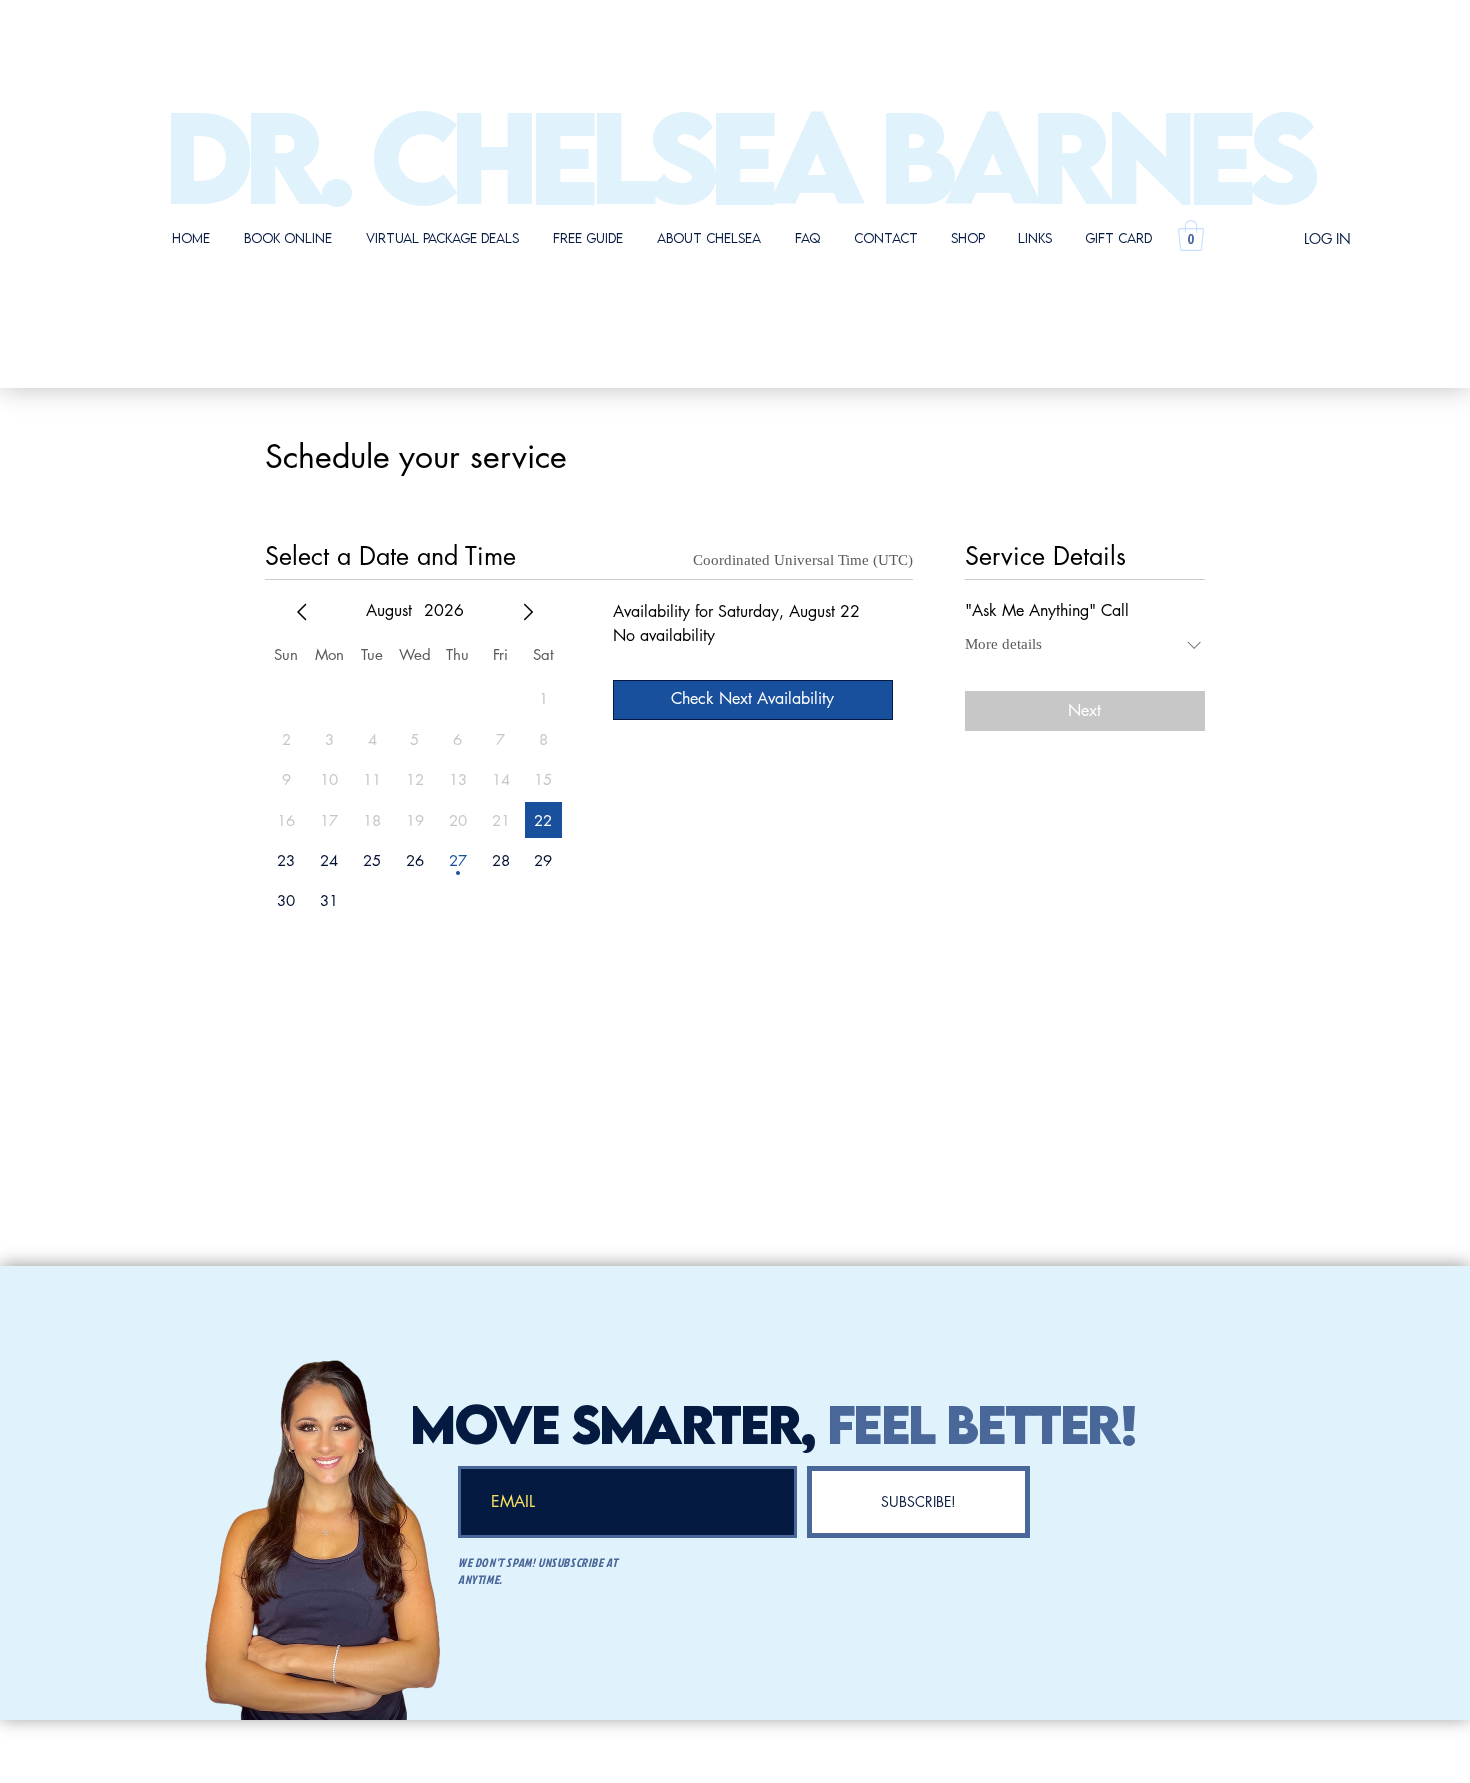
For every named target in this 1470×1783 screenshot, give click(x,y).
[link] (1191, 235)
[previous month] (302, 612)
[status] (805, 560)
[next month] (528, 612)
